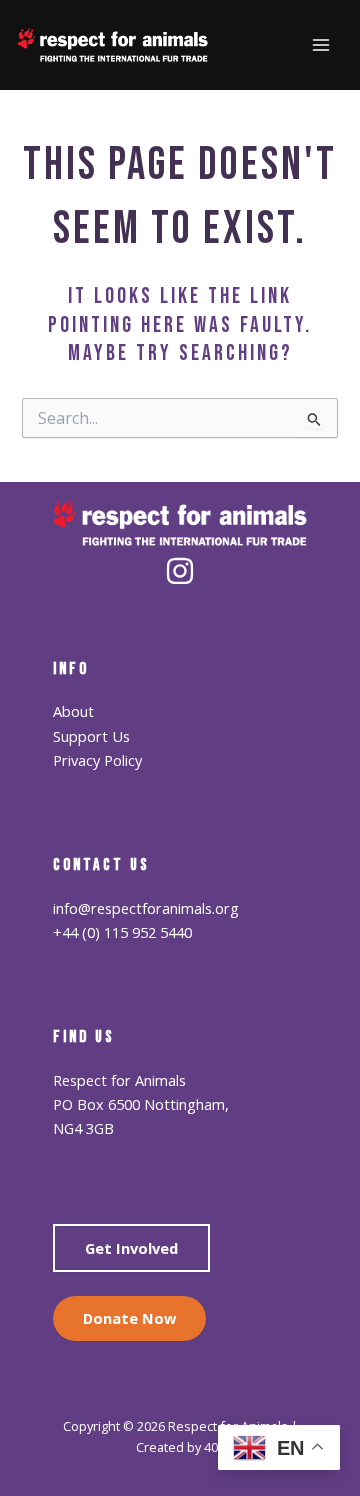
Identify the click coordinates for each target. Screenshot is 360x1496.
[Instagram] (180, 571)
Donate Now (129, 1318)
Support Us (91, 736)
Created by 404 (180, 1447)
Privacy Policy (97, 760)
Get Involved (131, 1248)
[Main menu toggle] (321, 45)
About (73, 711)
